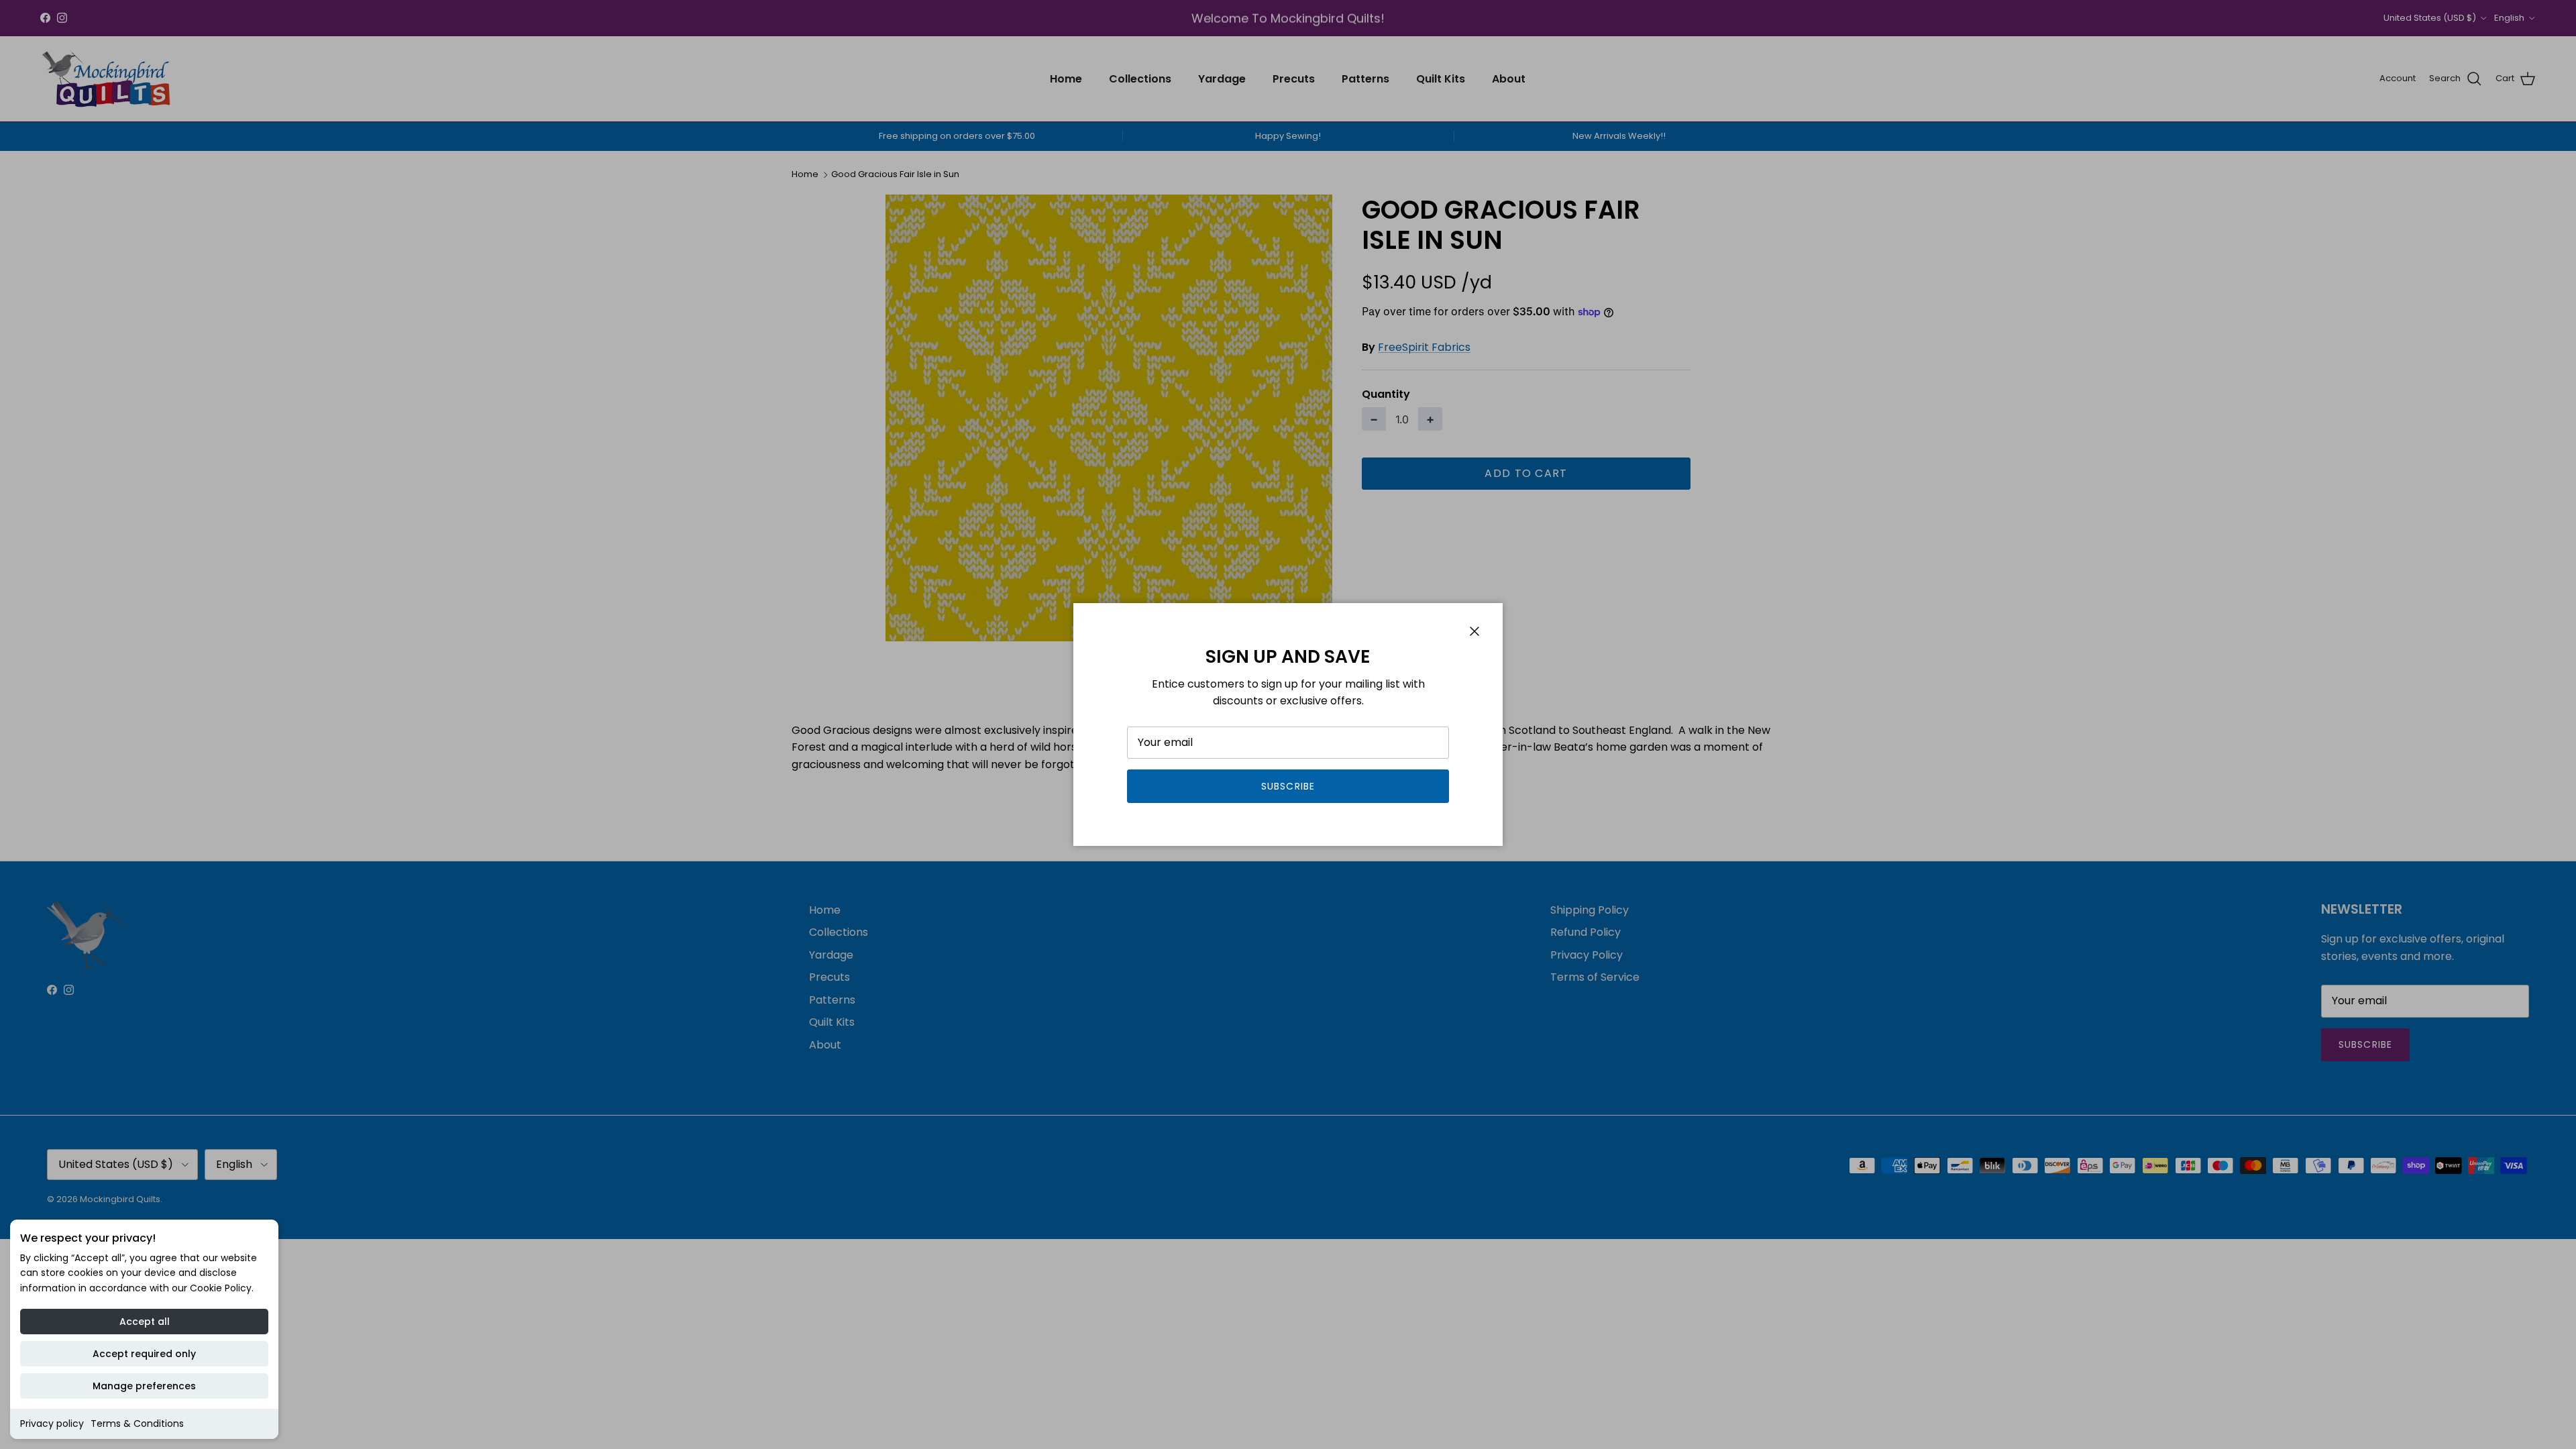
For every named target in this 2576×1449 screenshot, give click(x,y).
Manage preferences (144, 1386)
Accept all (145, 1322)
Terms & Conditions (137, 1424)
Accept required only (144, 1354)
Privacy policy (52, 1424)
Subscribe (1288, 786)
